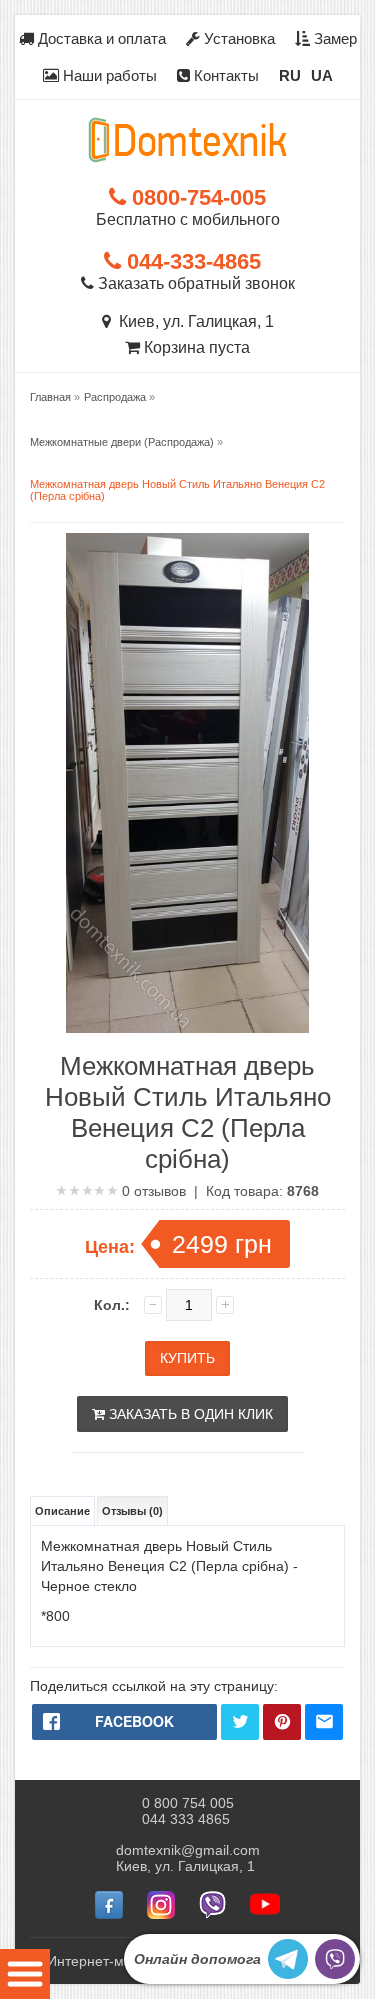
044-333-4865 (191, 261)
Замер (333, 38)
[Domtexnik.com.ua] (188, 140)
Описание (62, 1511)
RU (290, 75)
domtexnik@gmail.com (188, 1850)
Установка (237, 38)
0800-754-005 (196, 197)
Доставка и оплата (100, 38)
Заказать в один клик (189, 1414)
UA (322, 75)
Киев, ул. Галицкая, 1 (192, 321)
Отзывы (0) (132, 1511)
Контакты (224, 75)
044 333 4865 (186, 1819)
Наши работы (108, 75)
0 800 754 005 (188, 1803)
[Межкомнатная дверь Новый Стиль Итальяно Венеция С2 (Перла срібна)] (187, 784)
